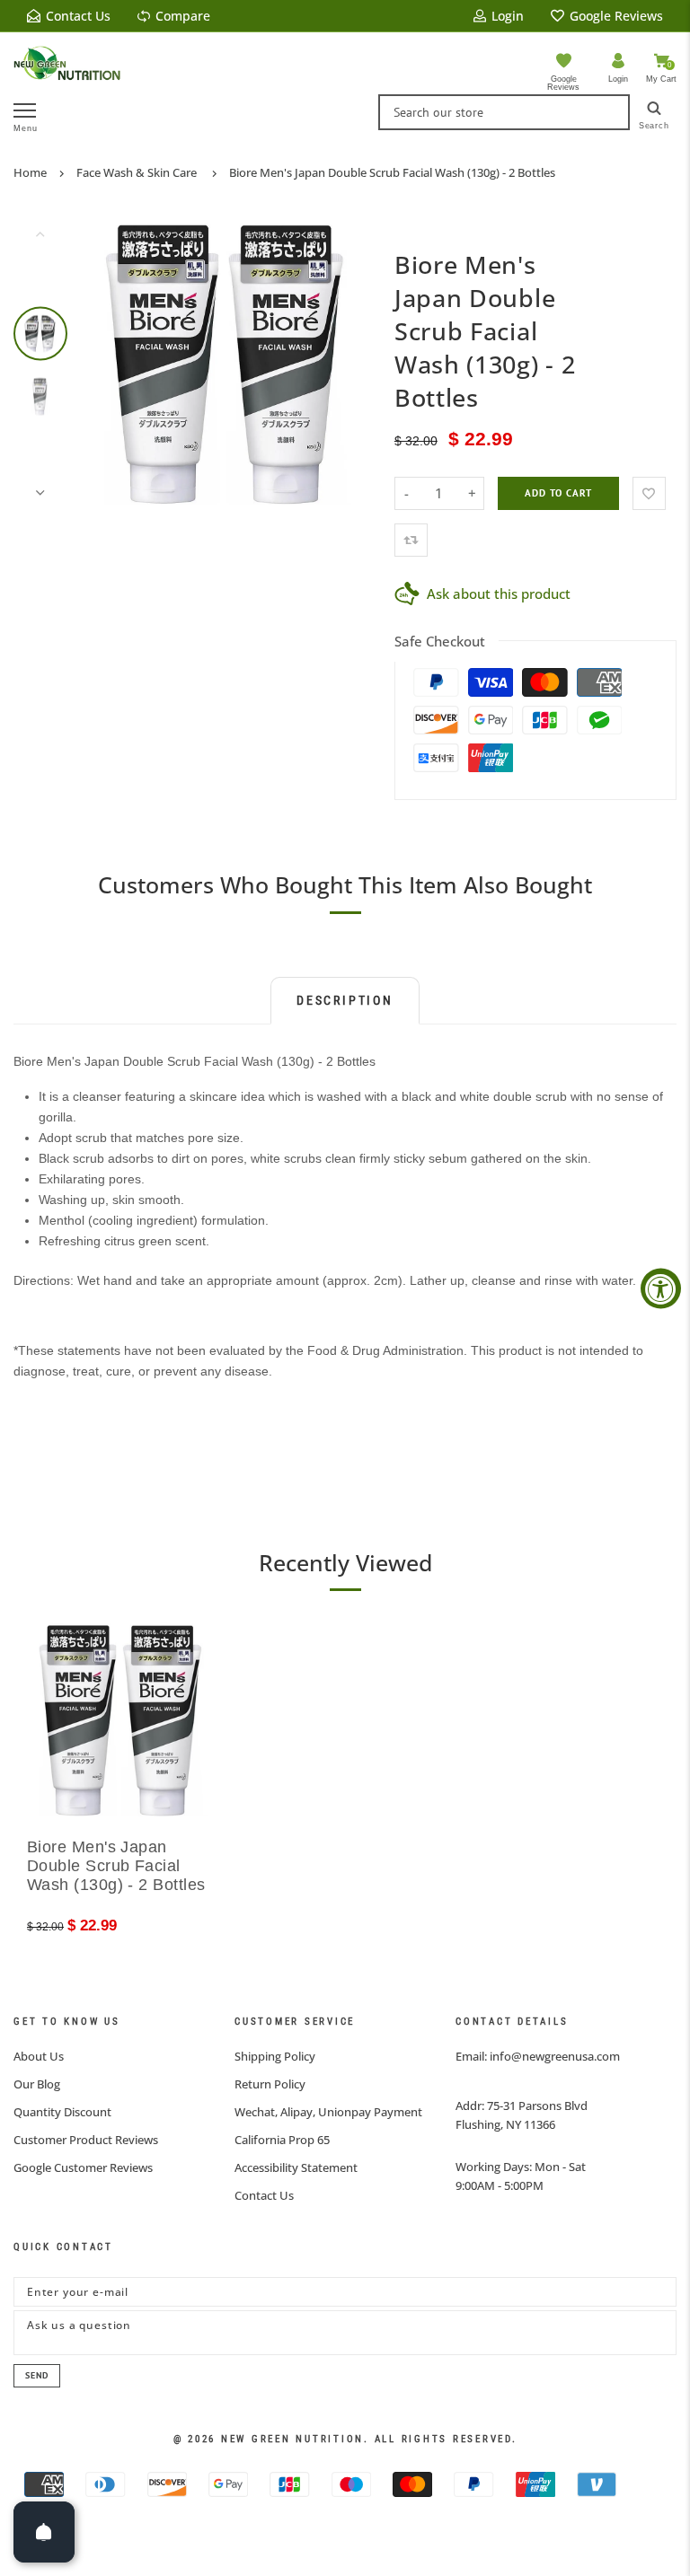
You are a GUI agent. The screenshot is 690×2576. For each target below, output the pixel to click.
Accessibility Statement (296, 2167)
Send (37, 2375)
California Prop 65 (282, 2140)
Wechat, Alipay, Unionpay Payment (328, 2112)
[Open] (44, 2532)
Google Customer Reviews (83, 2167)
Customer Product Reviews (86, 2140)
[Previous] (113, 363)
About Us (39, 2056)
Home (30, 172)
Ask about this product (499, 593)
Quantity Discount (62, 2112)
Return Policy (270, 2084)
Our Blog (37, 2084)
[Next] (347, 363)
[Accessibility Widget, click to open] (661, 1288)
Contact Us (264, 2195)
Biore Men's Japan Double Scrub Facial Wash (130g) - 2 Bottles (392, 172)
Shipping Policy (275, 2056)
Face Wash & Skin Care (137, 172)
